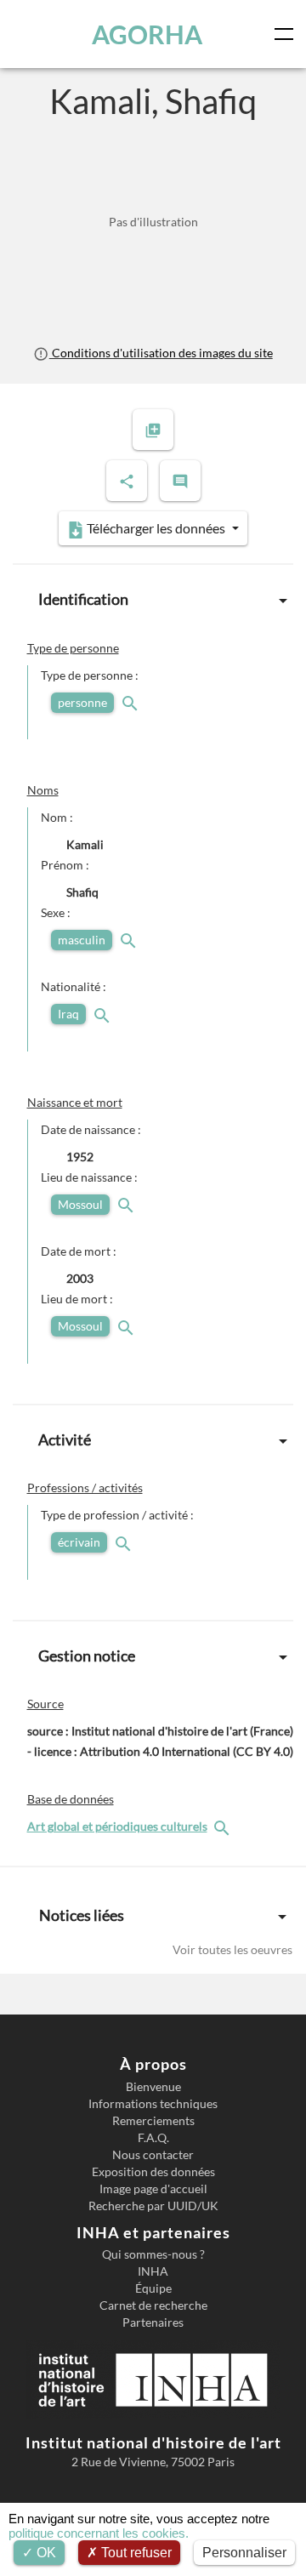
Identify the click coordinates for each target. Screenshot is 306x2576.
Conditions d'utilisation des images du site (161, 353)
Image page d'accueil (153, 2189)
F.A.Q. (153, 2138)
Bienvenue (153, 2087)
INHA (153, 2271)
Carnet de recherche (153, 2305)
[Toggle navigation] (287, 34)
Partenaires (153, 2322)
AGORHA (147, 34)
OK (45, 2553)
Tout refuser (135, 2553)
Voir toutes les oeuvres (232, 1949)
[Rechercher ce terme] (132, 702)
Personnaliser (244, 2553)
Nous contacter (153, 2155)
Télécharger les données (156, 528)
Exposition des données (153, 2172)
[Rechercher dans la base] (224, 1826)
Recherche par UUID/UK (153, 2206)
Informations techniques (153, 2104)
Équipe (153, 2288)
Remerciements (153, 2121)
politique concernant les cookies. (99, 2533)
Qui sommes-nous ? (153, 2254)
